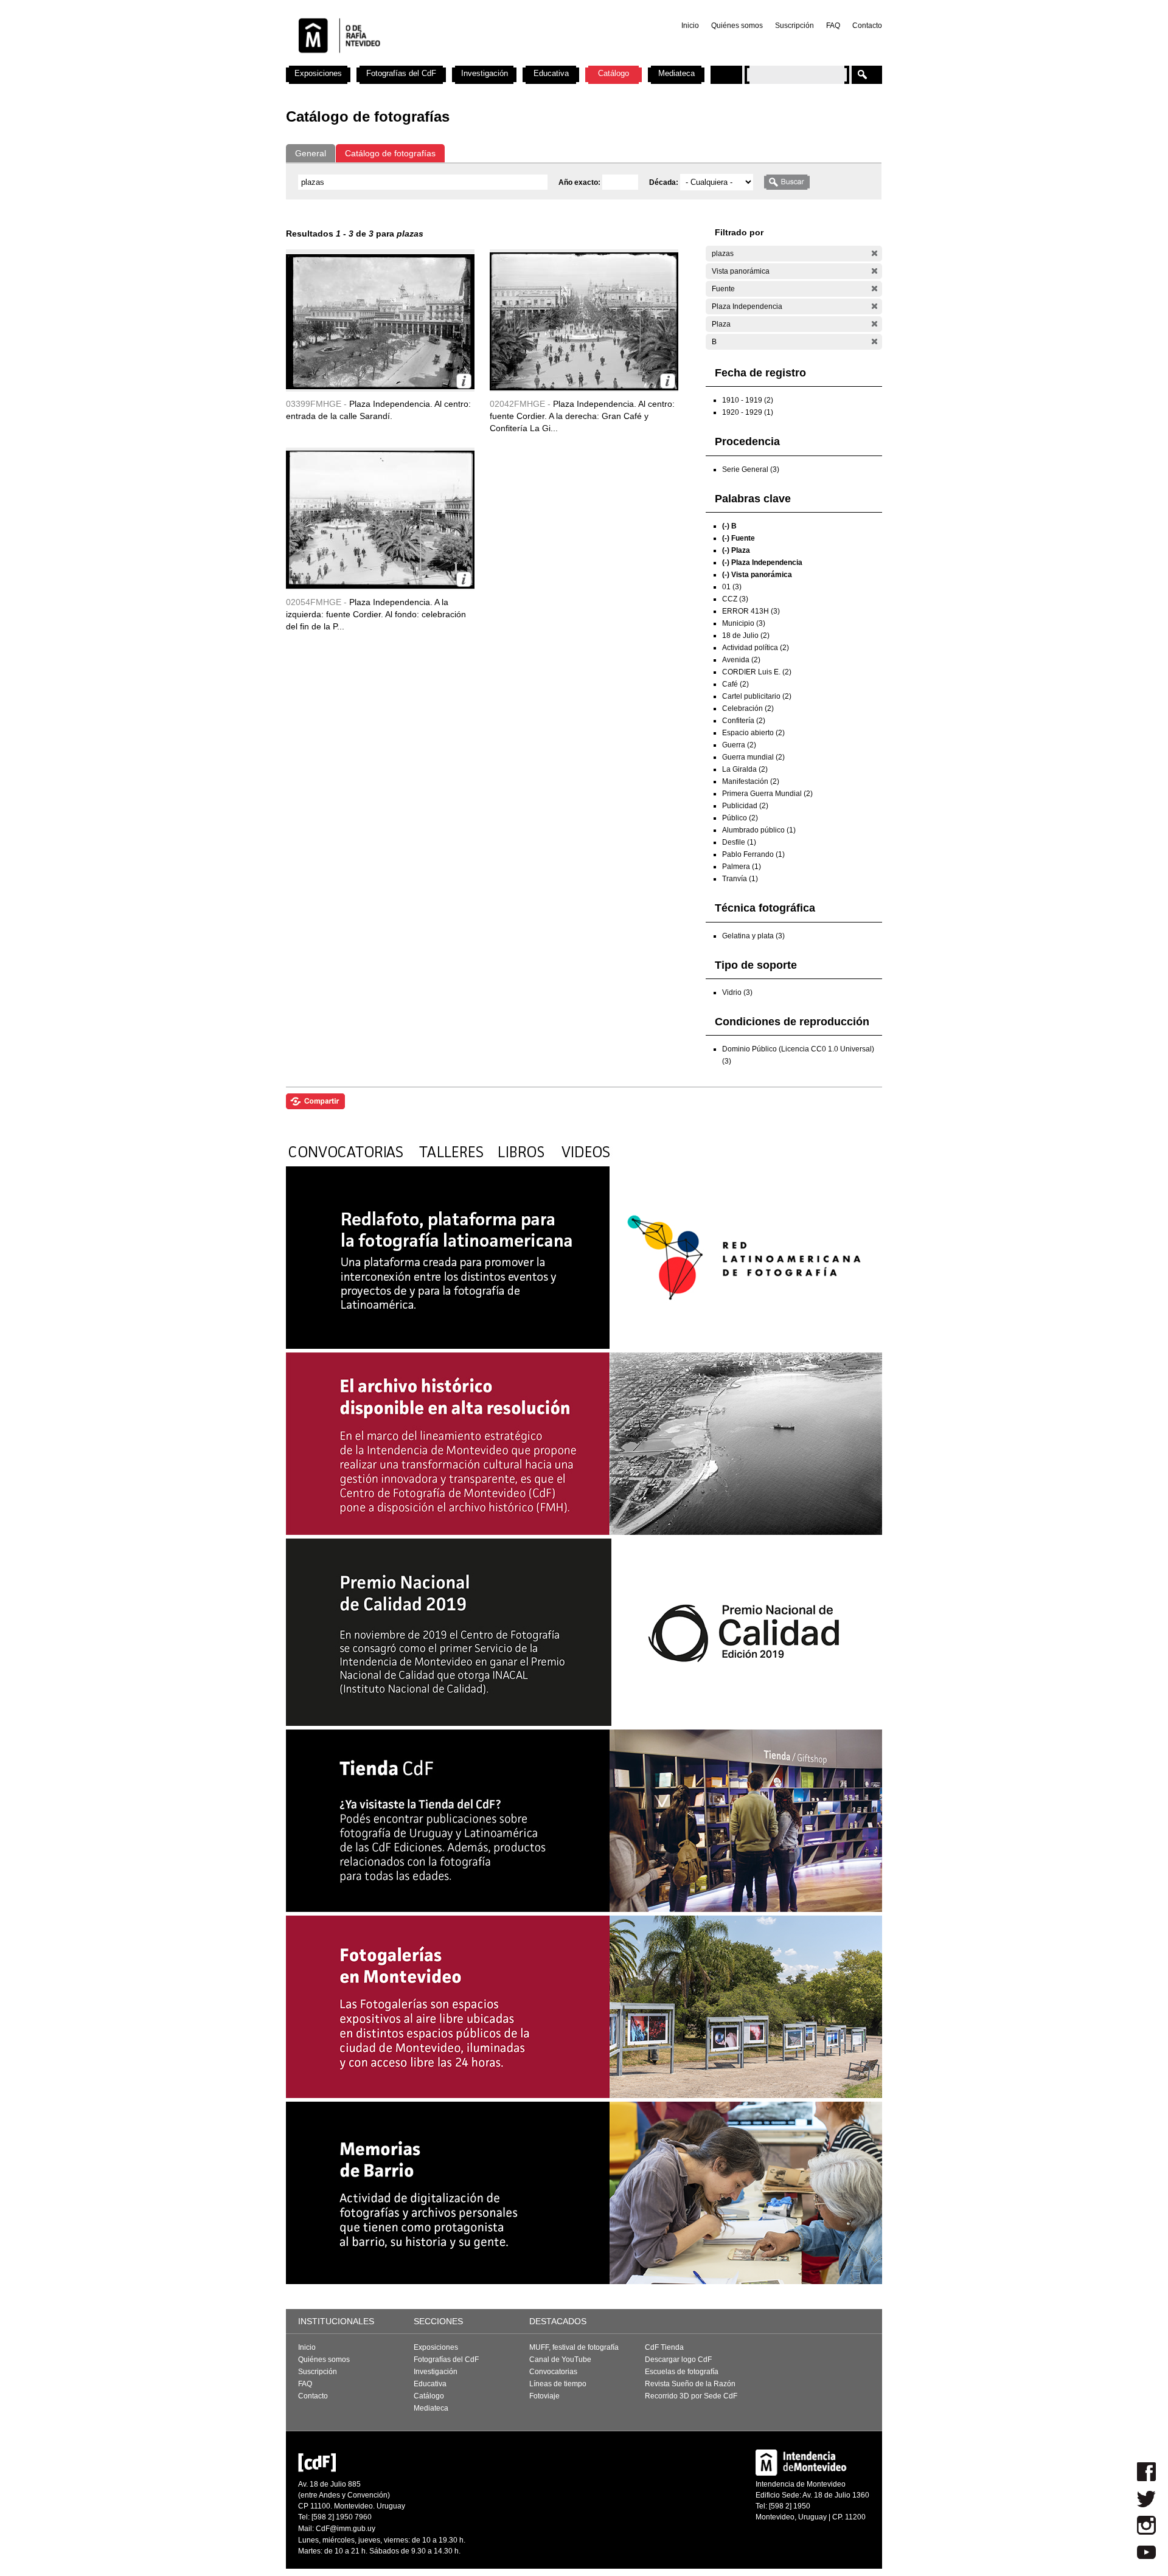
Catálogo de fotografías (390, 153)
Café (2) (735, 684)
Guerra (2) (739, 745)
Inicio (690, 26)
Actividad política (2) (756, 648)
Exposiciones (318, 73)
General (311, 153)
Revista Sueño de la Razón (690, 2384)
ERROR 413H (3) (751, 611)
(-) (874, 253)
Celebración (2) (748, 708)
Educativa (551, 73)
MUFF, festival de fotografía (574, 2347)
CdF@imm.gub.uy (346, 2529)
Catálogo (614, 73)
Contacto (867, 26)
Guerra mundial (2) (753, 757)
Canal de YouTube (560, 2360)
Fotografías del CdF (401, 73)
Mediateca (676, 73)
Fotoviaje (544, 2396)
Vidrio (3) (737, 992)
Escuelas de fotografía (682, 2372)
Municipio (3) (744, 623)
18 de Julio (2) (746, 635)
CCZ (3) (735, 599)
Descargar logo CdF (678, 2360)
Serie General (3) (751, 469)
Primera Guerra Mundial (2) (767, 794)
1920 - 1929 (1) (748, 412)
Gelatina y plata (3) (753, 936)
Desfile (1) (739, 842)
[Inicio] (446, 61)
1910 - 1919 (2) (748, 400)
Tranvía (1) (740, 879)
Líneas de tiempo (558, 2384)
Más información (464, 381)
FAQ (833, 26)
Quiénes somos (737, 26)
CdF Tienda (664, 2347)
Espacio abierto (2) (753, 733)
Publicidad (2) (745, 806)
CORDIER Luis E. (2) (757, 672)
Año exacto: (580, 182)
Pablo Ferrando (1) (753, 854)
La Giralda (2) (745, 769)
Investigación (485, 73)
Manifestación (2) (751, 781)
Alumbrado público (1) (759, 830)
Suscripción (794, 26)
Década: (665, 182)
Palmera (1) (742, 867)
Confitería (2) (744, 721)
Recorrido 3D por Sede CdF (691, 2396)
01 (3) (732, 587)
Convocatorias (553, 2372)
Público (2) (740, 818)
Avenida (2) (741, 660)
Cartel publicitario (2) (757, 696)
